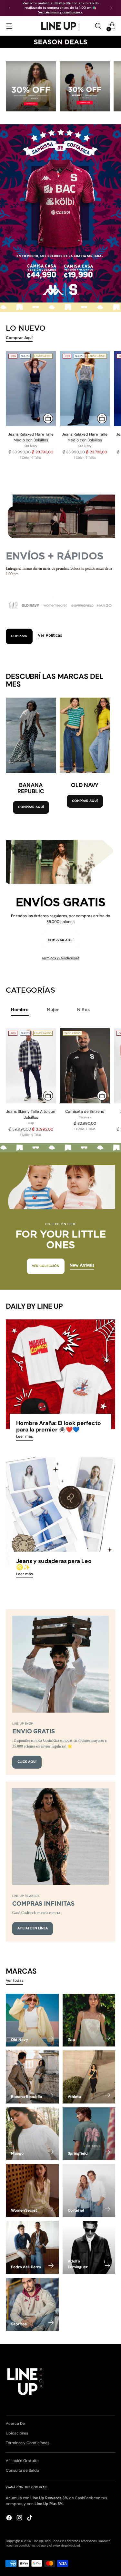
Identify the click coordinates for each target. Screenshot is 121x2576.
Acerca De (15, 2423)
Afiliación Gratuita (22, 2461)
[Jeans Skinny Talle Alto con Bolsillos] (31, 1066)
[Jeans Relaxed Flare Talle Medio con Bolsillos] (31, 389)
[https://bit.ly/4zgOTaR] (60, 213)
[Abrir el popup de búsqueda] (98, 26)
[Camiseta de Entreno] (85, 1066)
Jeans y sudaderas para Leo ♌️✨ (54, 1564)
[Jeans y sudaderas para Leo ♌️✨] (60, 1512)
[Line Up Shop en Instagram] (20, 2519)
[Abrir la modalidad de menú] (9, 26)
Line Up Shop (42, 2541)
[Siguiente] (111, 8)
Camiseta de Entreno (85, 1111)
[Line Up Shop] (61, 26)
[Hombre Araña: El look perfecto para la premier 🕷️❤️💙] (60, 1374)
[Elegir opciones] (48, 418)
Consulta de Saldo (22, 2470)
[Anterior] (10, 8)
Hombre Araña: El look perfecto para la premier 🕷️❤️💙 (59, 1426)
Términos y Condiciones (60, 958)
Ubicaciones (17, 2433)
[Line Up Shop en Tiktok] (30, 2519)
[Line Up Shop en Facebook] (10, 2519)
